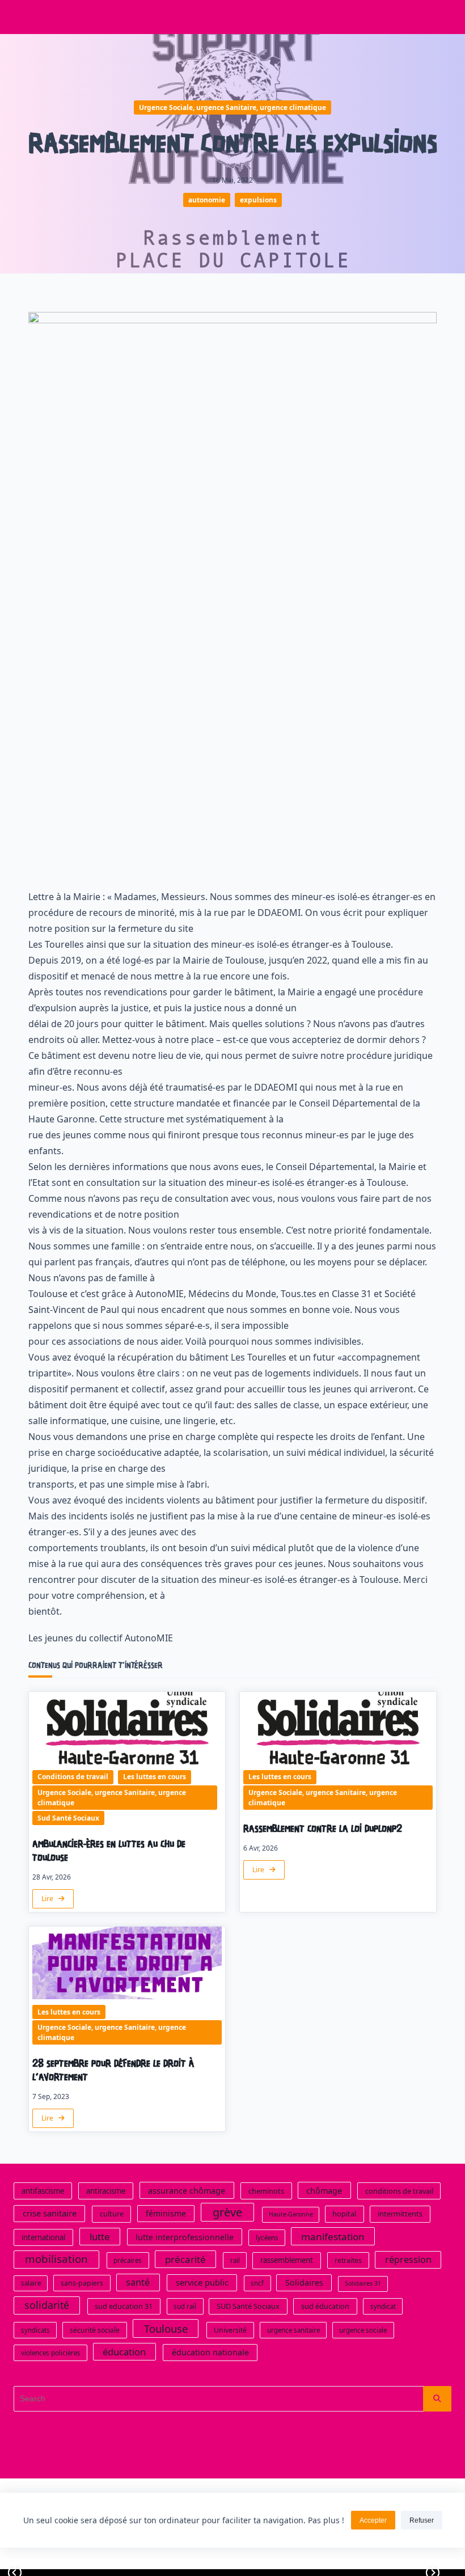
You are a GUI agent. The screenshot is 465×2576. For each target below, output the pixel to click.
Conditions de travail (73, 1777)
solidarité (47, 2305)
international (43, 2237)
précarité (185, 2260)
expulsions (258, 200)
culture (112, 2214)
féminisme (166, 2214)
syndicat (383, 2307)
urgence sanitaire (293, 2331)
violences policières (51, 2353)
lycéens (267, 2238)
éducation (124, 2352)
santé (138, 2283)
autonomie (207, 200)
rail (235, 2261)
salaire (31, 2284)
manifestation (333, 2237)
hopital (344, 2214)
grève (227, 2213)
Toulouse (166, 2329)
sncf (257, 2284)
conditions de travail (399, 2191)
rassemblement (287, 2261)
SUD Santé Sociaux (248, 2307)
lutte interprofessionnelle (185, 2237)
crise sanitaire (50, 2214)
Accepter (373, 2520)
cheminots (266, 2191)
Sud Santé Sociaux (68, 1818)
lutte (100, 2237)
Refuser (422, 2520)
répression (408, 2260)
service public (202, 2283)
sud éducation (325, 2307)
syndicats (35, 2331)
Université (230, 2331)
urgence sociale (363, 2331)
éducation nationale (210, 2353)
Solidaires (304, 2283)
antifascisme (43, 2191)
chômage (324, 2191)
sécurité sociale (95, 2331)
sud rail (185, 2307)
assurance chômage (187, 2191)
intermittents (400, 2214)
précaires (128, 2261)
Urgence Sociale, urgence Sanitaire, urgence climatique (232, 107)
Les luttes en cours (155, 1777)
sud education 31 (124, 2307)
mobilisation (56, 2260)
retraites (348, 2261)
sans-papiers (82, 2284)
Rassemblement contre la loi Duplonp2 (323, 1829)
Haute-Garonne (291, 2215)
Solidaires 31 (363, 2284)
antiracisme (106, 2191)
